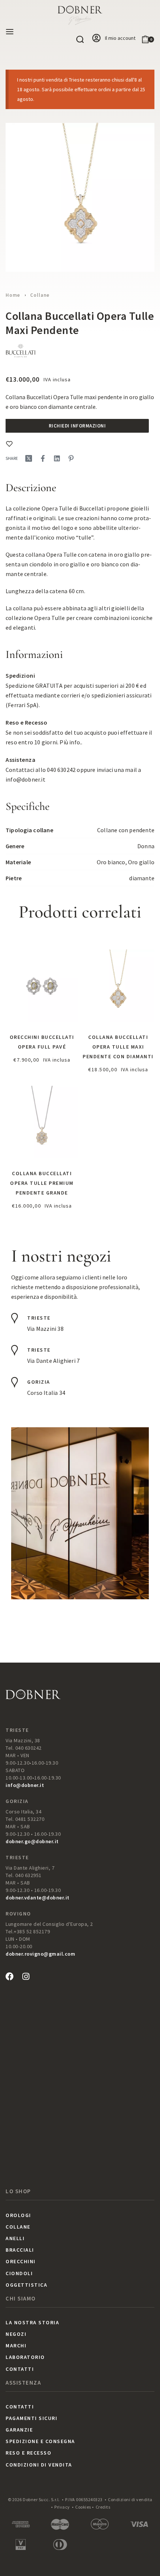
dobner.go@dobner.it (32, 1841)
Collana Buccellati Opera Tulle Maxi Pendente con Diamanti (118, 1047)
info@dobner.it (25, 779)
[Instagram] (26, 1976)
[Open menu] (10, 32)
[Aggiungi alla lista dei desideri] (9, 444)
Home (13, 295)
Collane (40, 295)
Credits (103, 2507)
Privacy (62, 2507)
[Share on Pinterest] (71, 458)
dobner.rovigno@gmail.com (40, 1954)
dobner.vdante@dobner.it (38, 1898)
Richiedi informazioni (77, 426)
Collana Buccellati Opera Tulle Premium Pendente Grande (42, 1183)
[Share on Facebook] (43, 458)
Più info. (70, 742)
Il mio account (120, 38)
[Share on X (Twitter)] (29, 458)
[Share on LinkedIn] (57, 458)
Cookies (83, 2507)
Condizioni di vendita (130, 2499)
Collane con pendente (126, 830)
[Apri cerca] (80, 39)
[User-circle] (96, 38)
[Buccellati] (20, 352)
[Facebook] (10, 1976)
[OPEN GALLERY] (80, 197)
